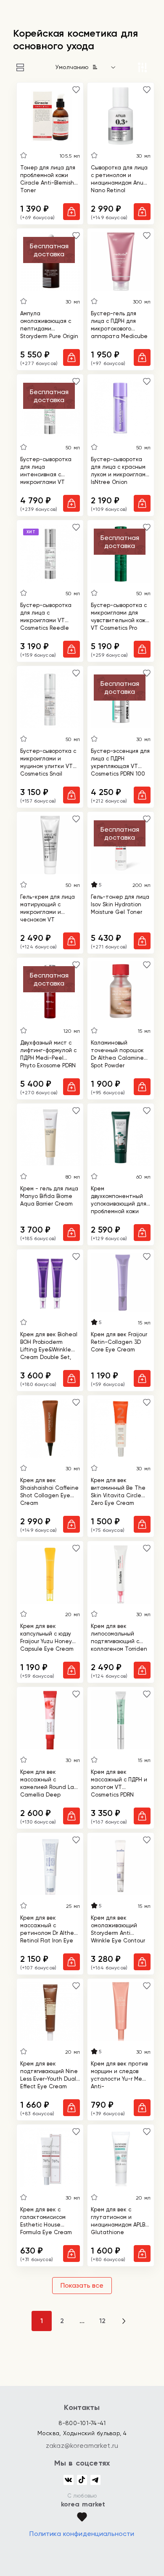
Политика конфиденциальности (82, 2534)
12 (102, 2321)
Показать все (82, 2285)
